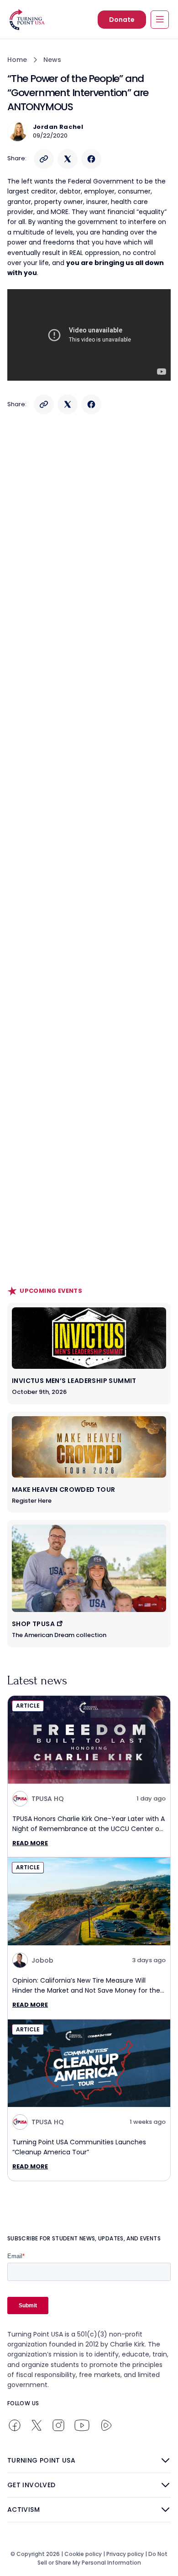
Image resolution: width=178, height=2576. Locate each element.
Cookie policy (83, 2554)
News (52, 60)
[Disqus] (89, 599)
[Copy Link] (44, 159)
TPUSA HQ (48, 1799)
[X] (68, 159)
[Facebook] (91, 159)
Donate (122, 20)
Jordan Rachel (58, 127)
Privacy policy (125, 2554)
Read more (30, 1843)
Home (17, 60)
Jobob (42, 1960)
